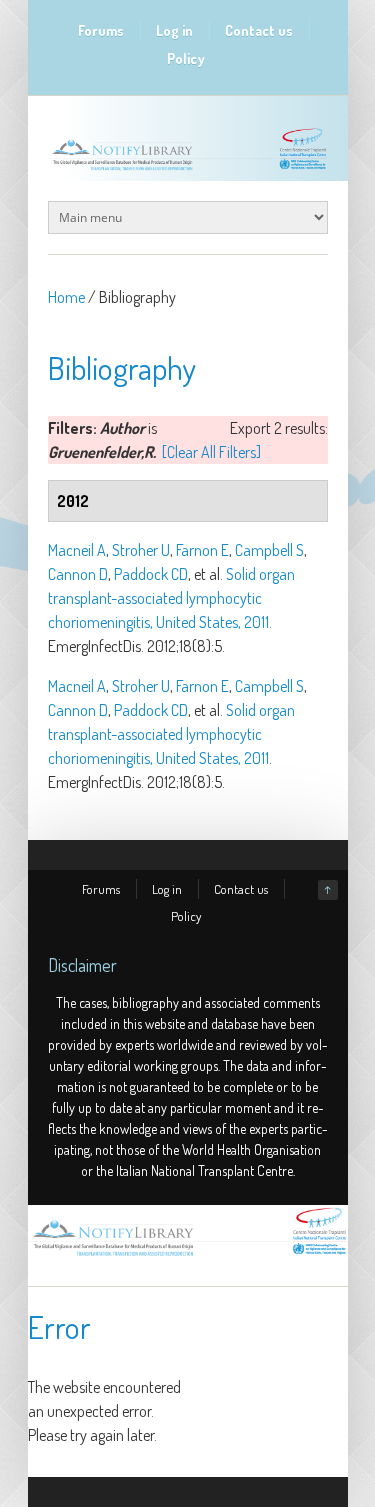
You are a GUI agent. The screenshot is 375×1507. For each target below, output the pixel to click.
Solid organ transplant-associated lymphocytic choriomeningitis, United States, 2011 (171, 734)
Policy (186, 58)
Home (66, 297)
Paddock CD (151, 574)
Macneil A (77, 550)
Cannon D (78, 574)
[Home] (188, 1256)
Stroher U (141, 550)
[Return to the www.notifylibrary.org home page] (188, 170)
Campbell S (269, 550)
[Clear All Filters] (211, 452)
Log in (174, 30)
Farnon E (202, 550)
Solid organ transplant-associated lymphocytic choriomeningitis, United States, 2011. (171, 598)
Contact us (259, 30)
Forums (101, 30)
